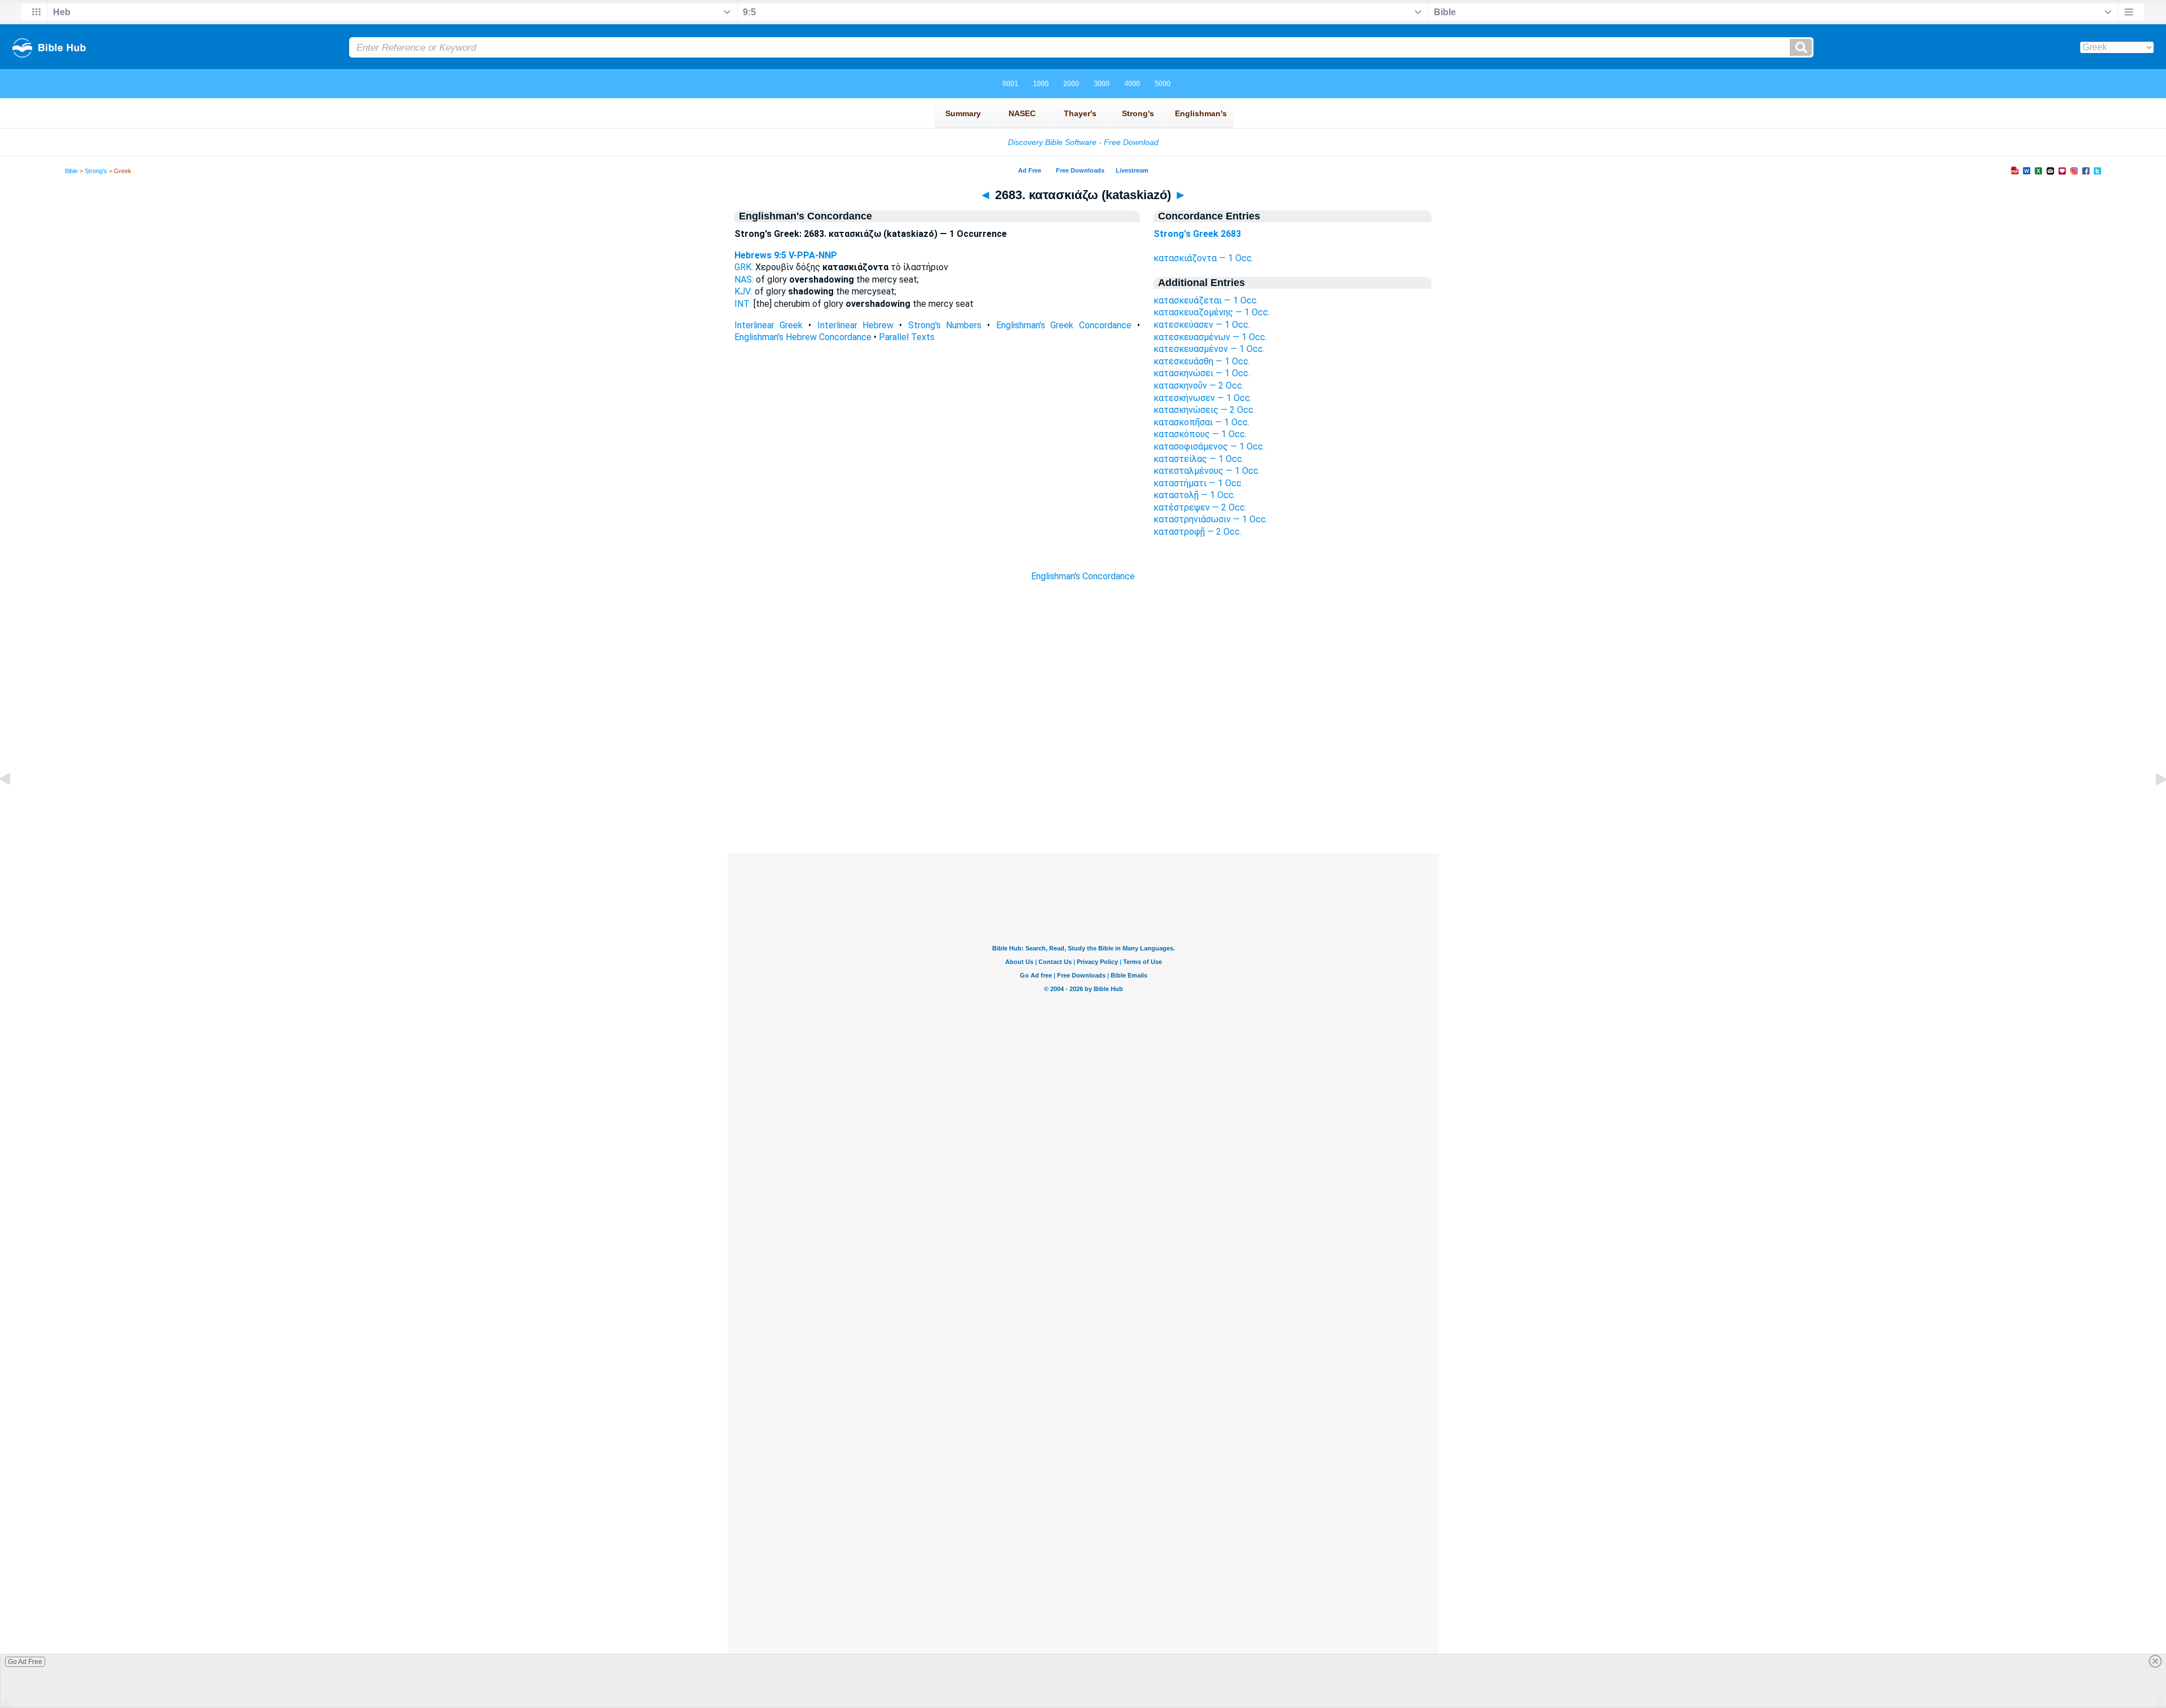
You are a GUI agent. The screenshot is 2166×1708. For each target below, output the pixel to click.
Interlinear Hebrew (856, 325)
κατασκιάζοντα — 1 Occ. (1203, 258)
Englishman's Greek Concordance (1064, 325)
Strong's (96, 171)
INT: (743, 304)
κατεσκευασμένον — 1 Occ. (1209, 349)
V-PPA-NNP (813, 255)
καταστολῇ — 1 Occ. (1194, 495)
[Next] (2152, 805)
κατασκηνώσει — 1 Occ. (1202, 373)
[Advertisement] (1083, 785)
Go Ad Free (25, 1662)
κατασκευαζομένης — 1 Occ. (1212, 312)
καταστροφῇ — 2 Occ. (1198, 532)
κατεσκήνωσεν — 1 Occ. (1203, 398)
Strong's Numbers (945, 325)
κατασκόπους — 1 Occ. (1200, 434)
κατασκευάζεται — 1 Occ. (1206, 300)
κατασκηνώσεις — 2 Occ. (1204, 410)
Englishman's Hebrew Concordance (803, 337)
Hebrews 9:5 (760, 255)
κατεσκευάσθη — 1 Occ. (1202, 361)
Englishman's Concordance (1083, 576)
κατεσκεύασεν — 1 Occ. (1202, 325)
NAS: (744, 279)
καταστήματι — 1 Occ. (1198, 483)
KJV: (743, 291)
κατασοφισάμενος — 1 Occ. (1209, 446)
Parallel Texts (907, 337)
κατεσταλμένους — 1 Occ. (1207, 471)
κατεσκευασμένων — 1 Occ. (1210, 337)
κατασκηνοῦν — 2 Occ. (1199, 386)
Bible (71, 171)
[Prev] (14, 805)
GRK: (744, 267)
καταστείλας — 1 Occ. (1199, 459)
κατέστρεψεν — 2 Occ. (1200, 507)
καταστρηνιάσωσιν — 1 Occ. (1210, 519)
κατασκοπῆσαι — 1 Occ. (1201, 422)
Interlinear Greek (769, 325)
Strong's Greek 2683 (1197, 234)
